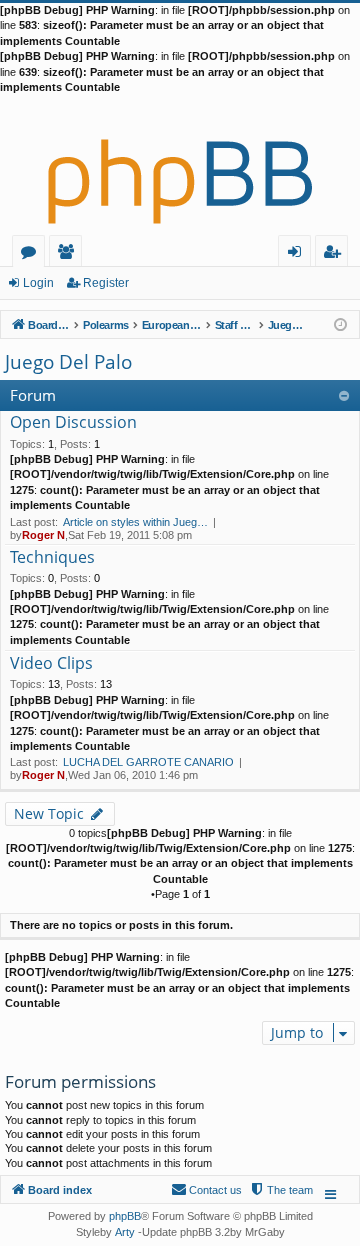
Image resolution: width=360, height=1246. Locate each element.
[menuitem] (281, 1190)
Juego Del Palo (68, 362)
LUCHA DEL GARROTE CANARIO (148, 762)
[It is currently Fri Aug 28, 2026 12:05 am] (340, 323)
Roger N (43, 535)
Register (106, 283)
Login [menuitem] (298, 254)
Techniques (52, 558)
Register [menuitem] (336, 254)
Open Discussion (73, 423)
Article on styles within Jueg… (135, 522)
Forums (32, 254)
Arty (125, 1232)
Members (69, 254)
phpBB (125, 1216)
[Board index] (180, 165)
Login (38, 283)
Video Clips (51, 664)
